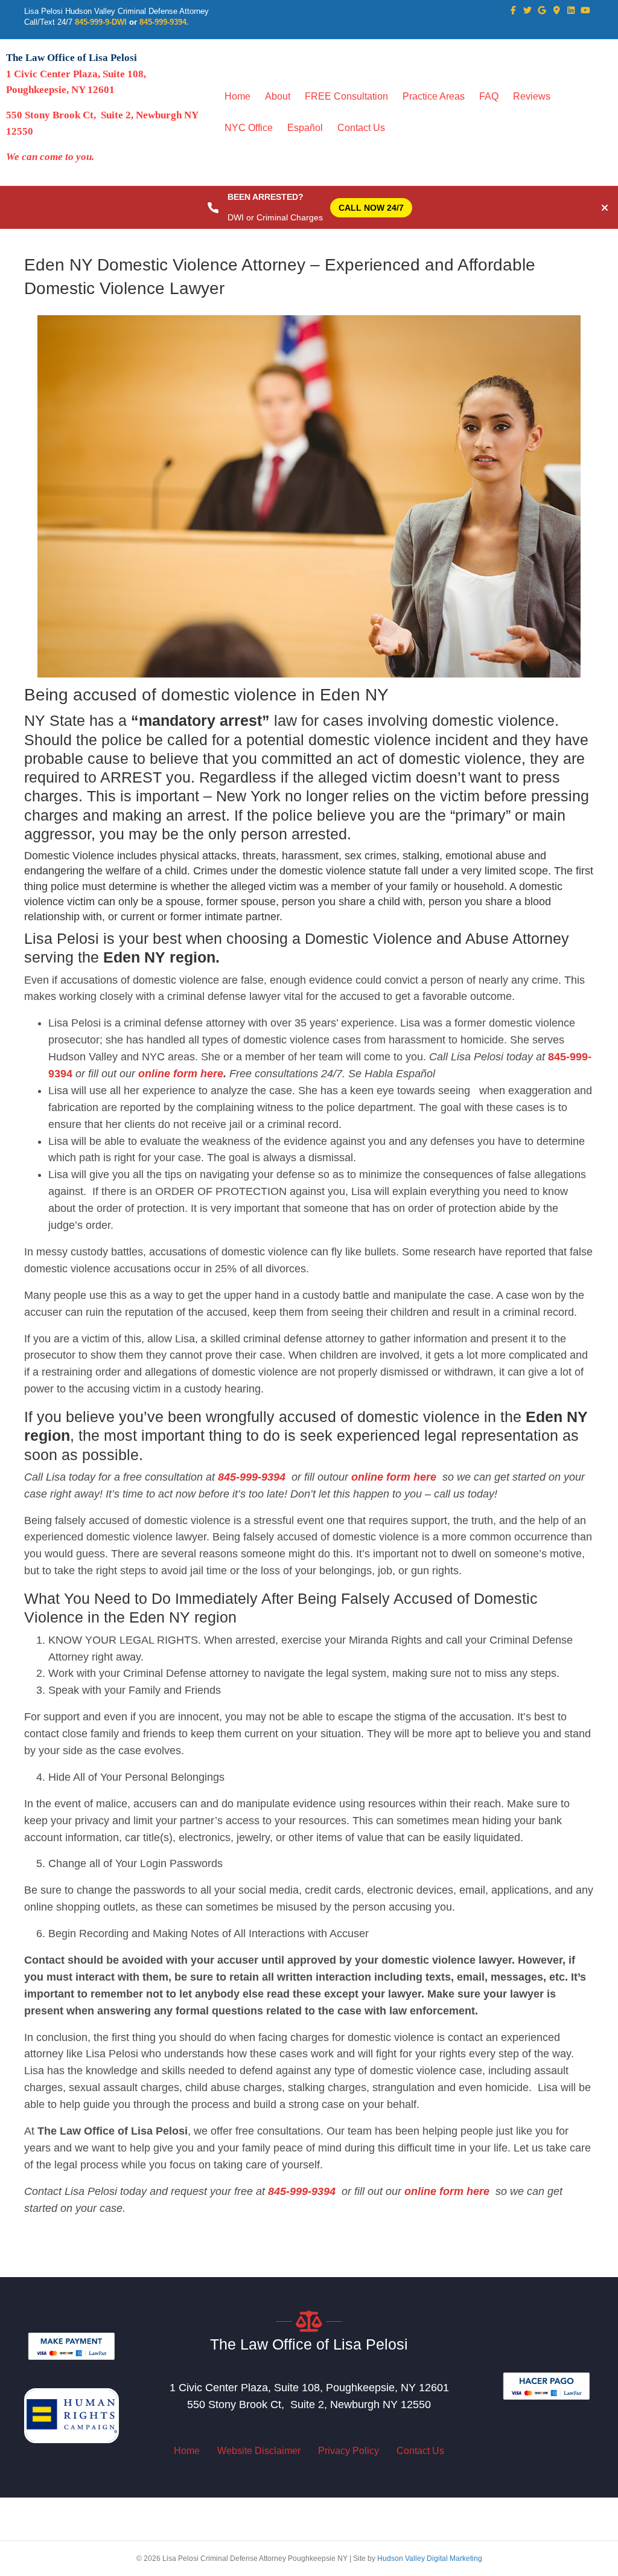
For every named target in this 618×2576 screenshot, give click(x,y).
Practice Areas (434, 96)
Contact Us (361, 128)
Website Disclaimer (259, 2451)
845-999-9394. (164, 22)
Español (305, 128)
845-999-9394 (252, 1477)
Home (237, 96)
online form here (179, 1074)
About (278, 96)
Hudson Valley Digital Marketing (430, 2558)
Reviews (532, 96)
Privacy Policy (349, 2451)
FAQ (489, 96)
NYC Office (249, 128)
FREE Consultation (346, 96)
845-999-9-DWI (101, 22)
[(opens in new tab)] (72, 2345)
